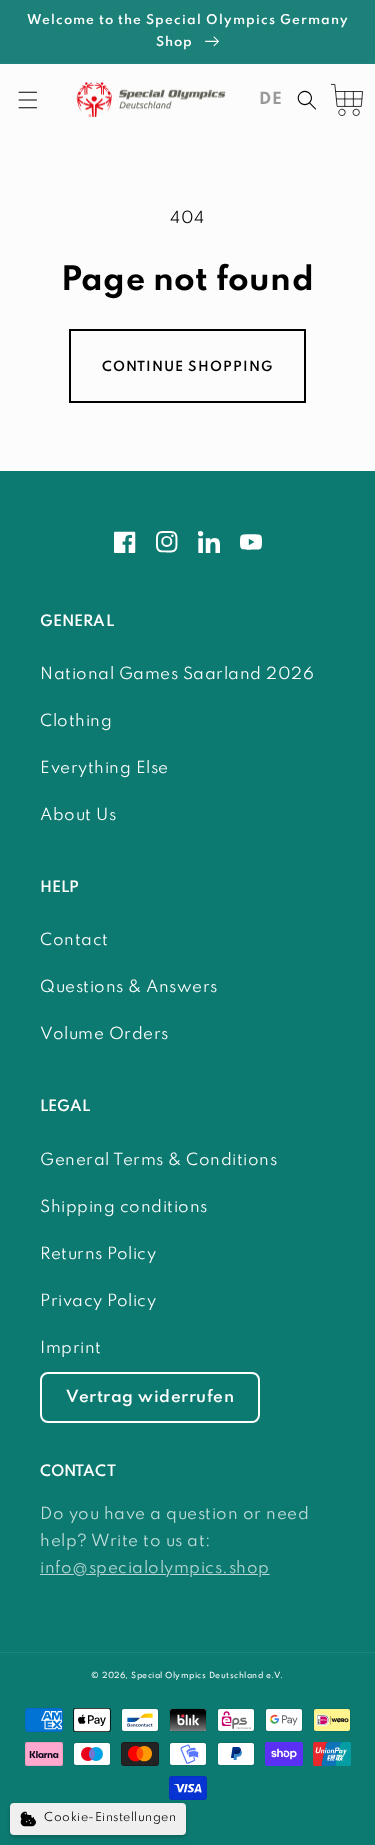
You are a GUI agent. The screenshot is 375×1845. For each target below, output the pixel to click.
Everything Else (104, 768)
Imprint (71, 1348)
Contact (74, 940)
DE (270, 99)
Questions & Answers (129, 987)
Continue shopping (187, 367)
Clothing (76, 721)
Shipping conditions (124, 1207)
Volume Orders (104, 1034)
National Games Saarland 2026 (177, 674)
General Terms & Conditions (158, 1160)
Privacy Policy (98, 1301)
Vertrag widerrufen (150, 1397)
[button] (28, 100)
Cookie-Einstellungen (110, 1818)
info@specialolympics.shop (155, 1568)
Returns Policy (98, 1254)
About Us (78, 815)
